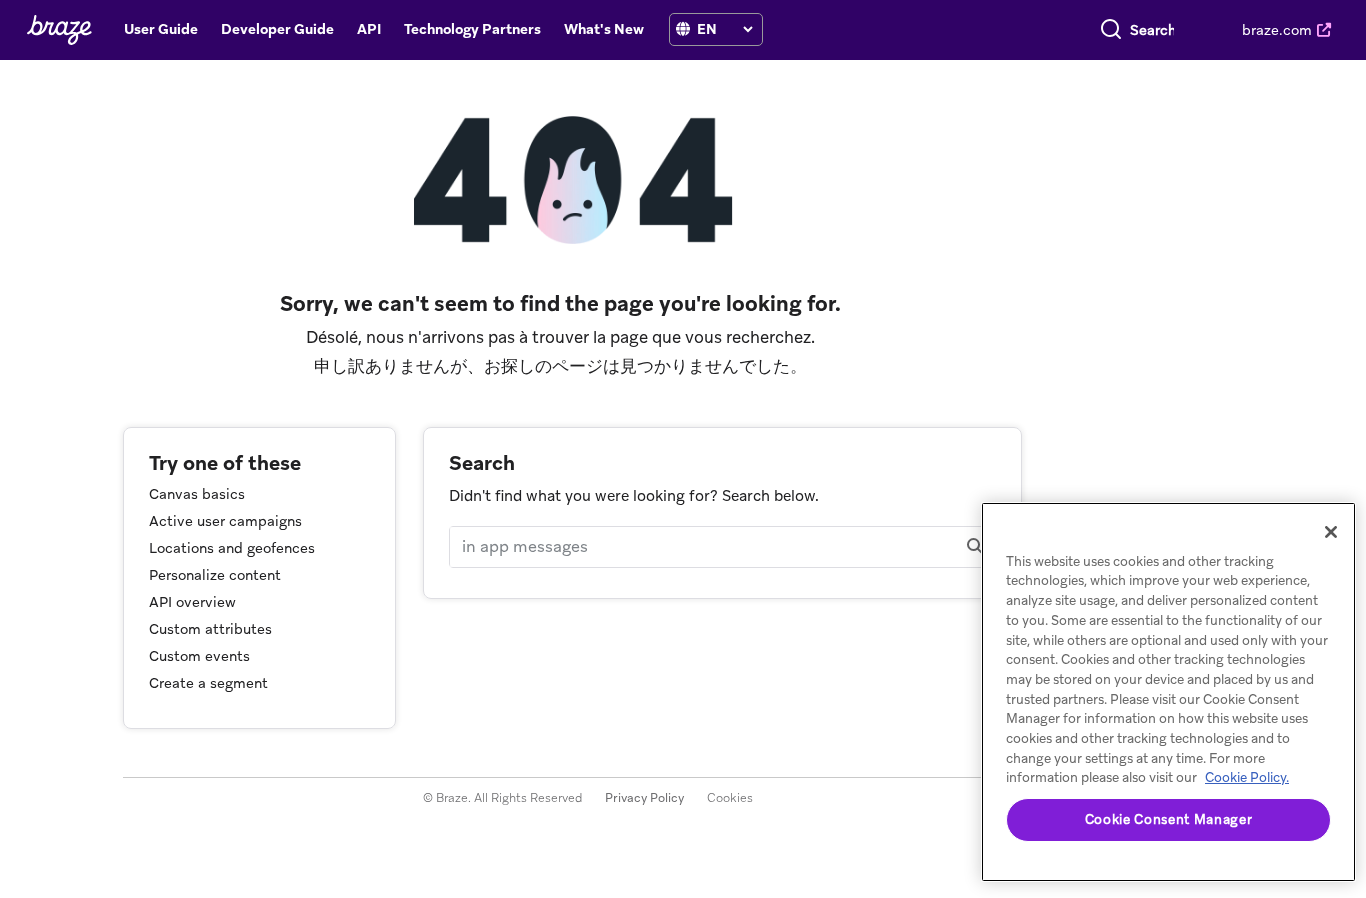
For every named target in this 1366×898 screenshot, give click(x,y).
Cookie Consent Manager (1168, 819)
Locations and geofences (232, 548)
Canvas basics (197, 494)
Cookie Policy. (1247, 777)
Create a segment (208, 683)
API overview (192, 602)
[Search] (1111, 30)
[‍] (683, 29)
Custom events (199, 656)
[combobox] (1152, 30)
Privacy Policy (644, 798)
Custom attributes (210, 629)
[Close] (1331, 532)
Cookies (730, 798)
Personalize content (215, 575)
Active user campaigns (225, 521)
